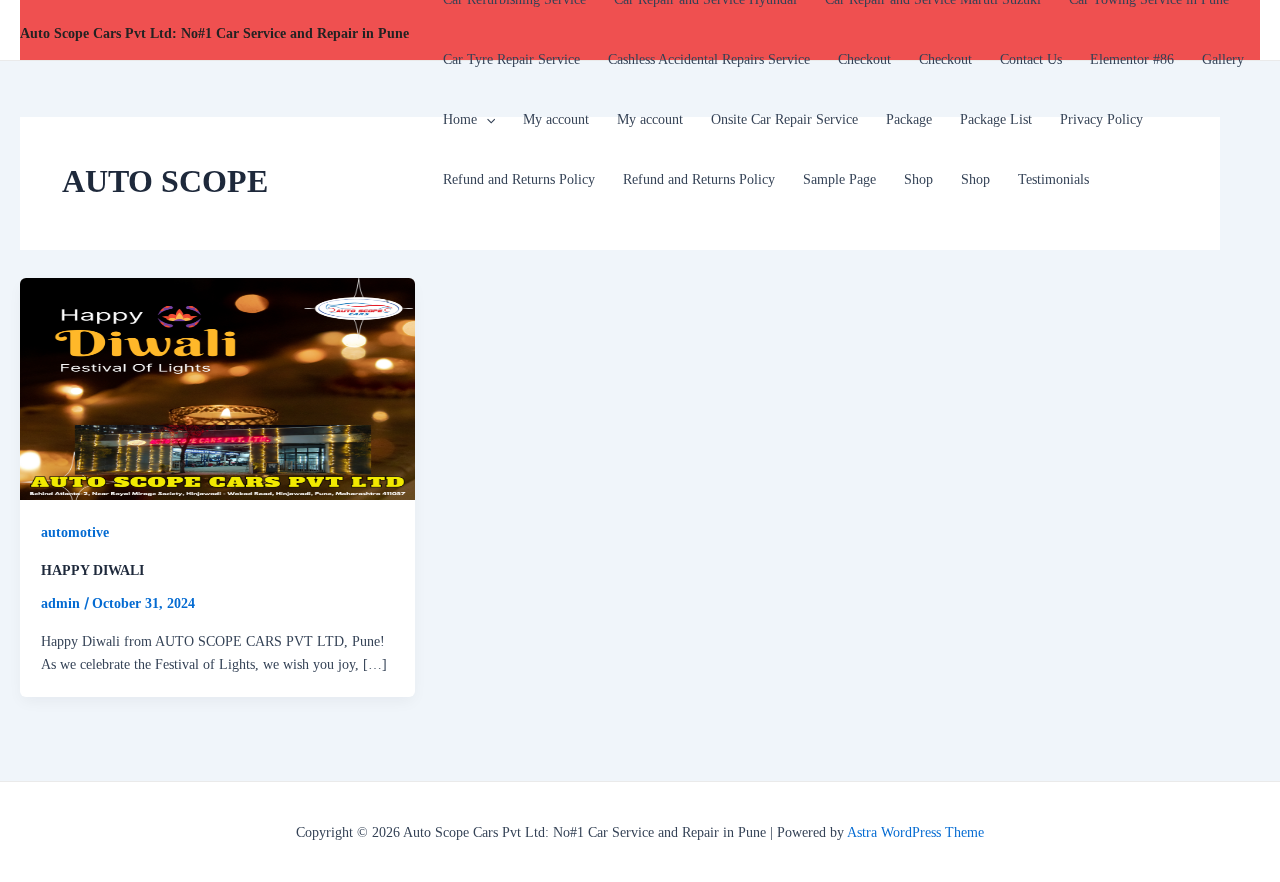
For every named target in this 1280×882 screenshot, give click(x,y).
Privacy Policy (1101, 119)
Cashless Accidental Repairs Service (709, 59)
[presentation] (486, 120)
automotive (75, 532)
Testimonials (1053, 179)
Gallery (1223, 59)
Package (909, 119)
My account (556, 119)
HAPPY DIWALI (92, 570)
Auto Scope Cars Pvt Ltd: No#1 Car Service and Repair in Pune (214, 33)
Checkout (864, 59)
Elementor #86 (1132, 59)
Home (460, 119)
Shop (918, 179)
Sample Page (839, 179)
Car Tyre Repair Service (511, 59)
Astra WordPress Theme (915, 832)
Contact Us (1031, 59)
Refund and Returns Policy (519, 179)
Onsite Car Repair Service (784, 119)
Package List (996, 119)
